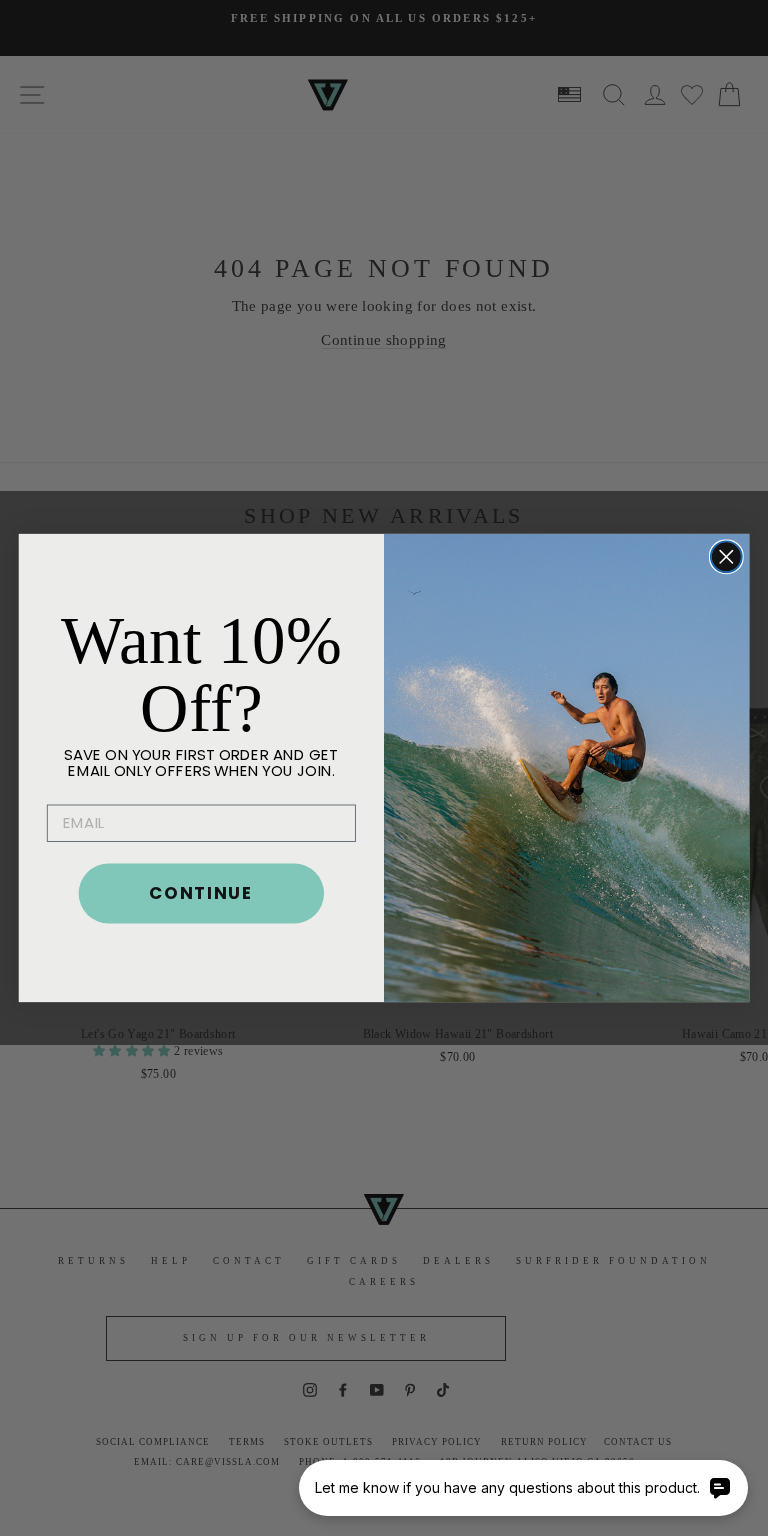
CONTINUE (201, 892)
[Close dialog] (726, 556)
